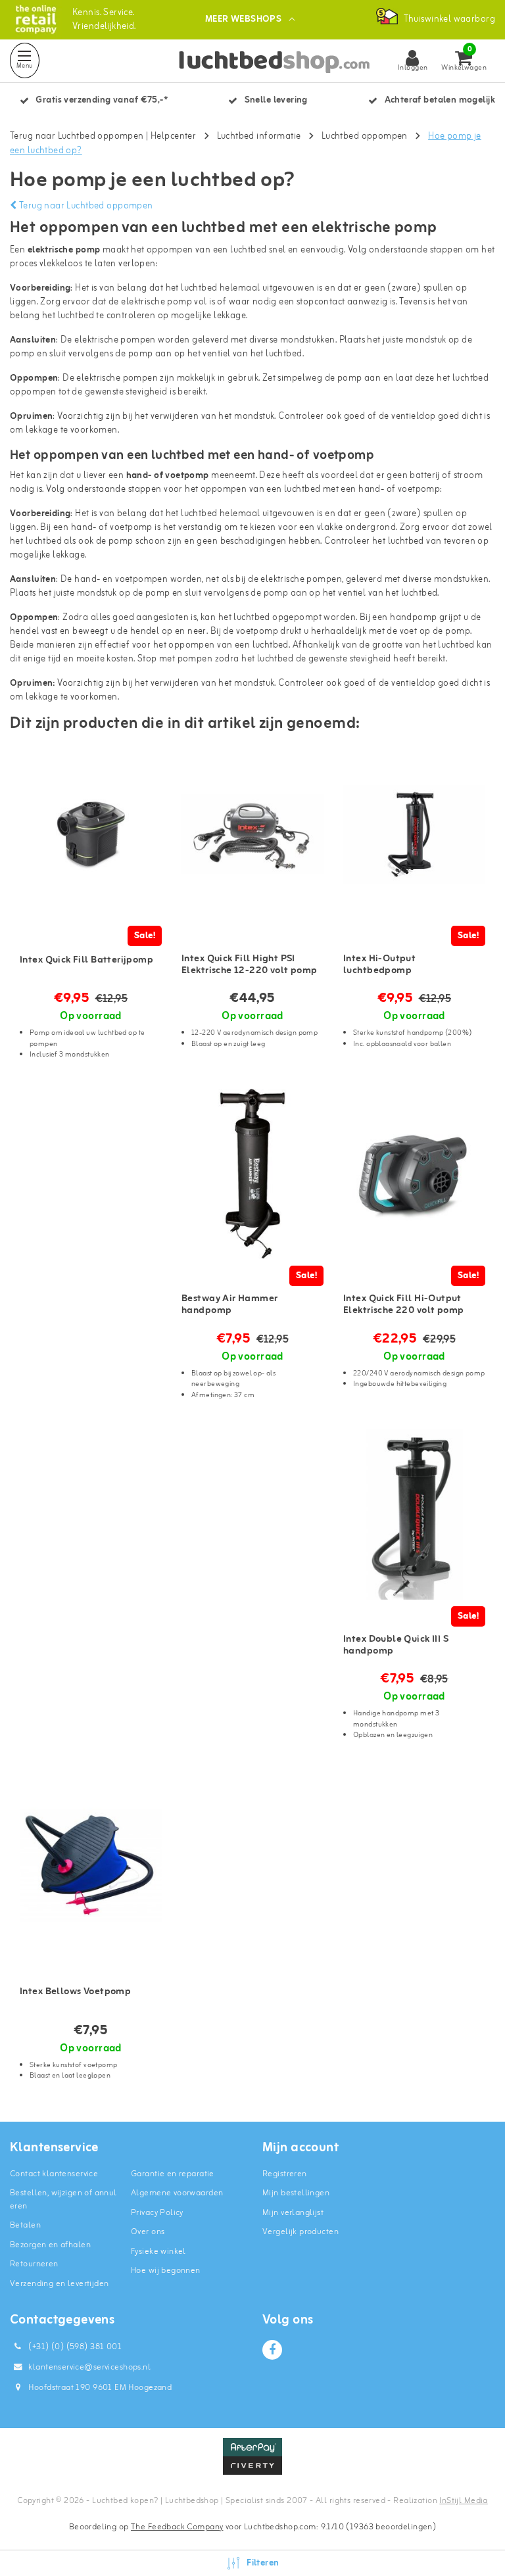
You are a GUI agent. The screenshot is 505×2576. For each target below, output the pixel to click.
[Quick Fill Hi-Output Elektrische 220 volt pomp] (414, 1174)
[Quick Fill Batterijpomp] (91, 834)
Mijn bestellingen (296, 2193)
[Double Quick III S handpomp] (414, 1515)
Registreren (285, 2174)
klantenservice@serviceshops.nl (89, 2367)
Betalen (25, 2225)
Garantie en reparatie (173, 2174)
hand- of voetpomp (168, 476)
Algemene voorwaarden (177, 2193)
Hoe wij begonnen (166, 2271)
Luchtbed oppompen (365, 136)
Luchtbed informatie (259, 136)
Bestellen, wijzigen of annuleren (63, 2200)
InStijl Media (463, 2501)
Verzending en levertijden (60, 2284)
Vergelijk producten (301, 2232)
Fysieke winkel (158, 2252)
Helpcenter (173, 136)
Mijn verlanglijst (293, 2213)
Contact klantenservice (54, 2174)
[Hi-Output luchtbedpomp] (414, 834)
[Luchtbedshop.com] (36, 19)
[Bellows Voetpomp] (91, 1866)
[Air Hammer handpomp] (252, 1174)
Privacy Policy (157, 2213)
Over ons (148, 2232)
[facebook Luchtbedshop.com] (272, 2350)
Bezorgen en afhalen (50, 2245)
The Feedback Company (177, 2527)
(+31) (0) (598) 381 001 (74, 2347)
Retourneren (34, 2264)
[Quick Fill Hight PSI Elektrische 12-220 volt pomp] (252, 834)
